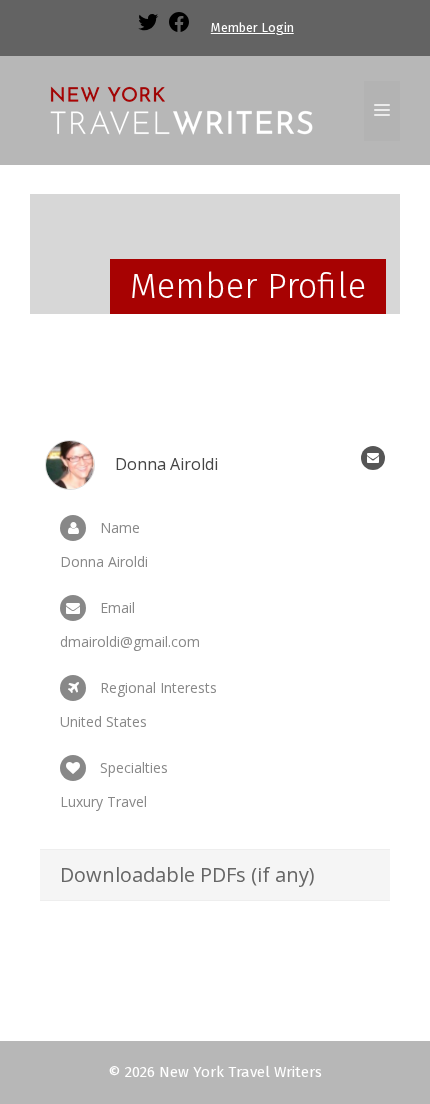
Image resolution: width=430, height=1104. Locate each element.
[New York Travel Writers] (180, 109)
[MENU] (382, 111)
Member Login (252, 27)
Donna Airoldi (166, 464)
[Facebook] (179, 29)
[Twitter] (148, 29)
